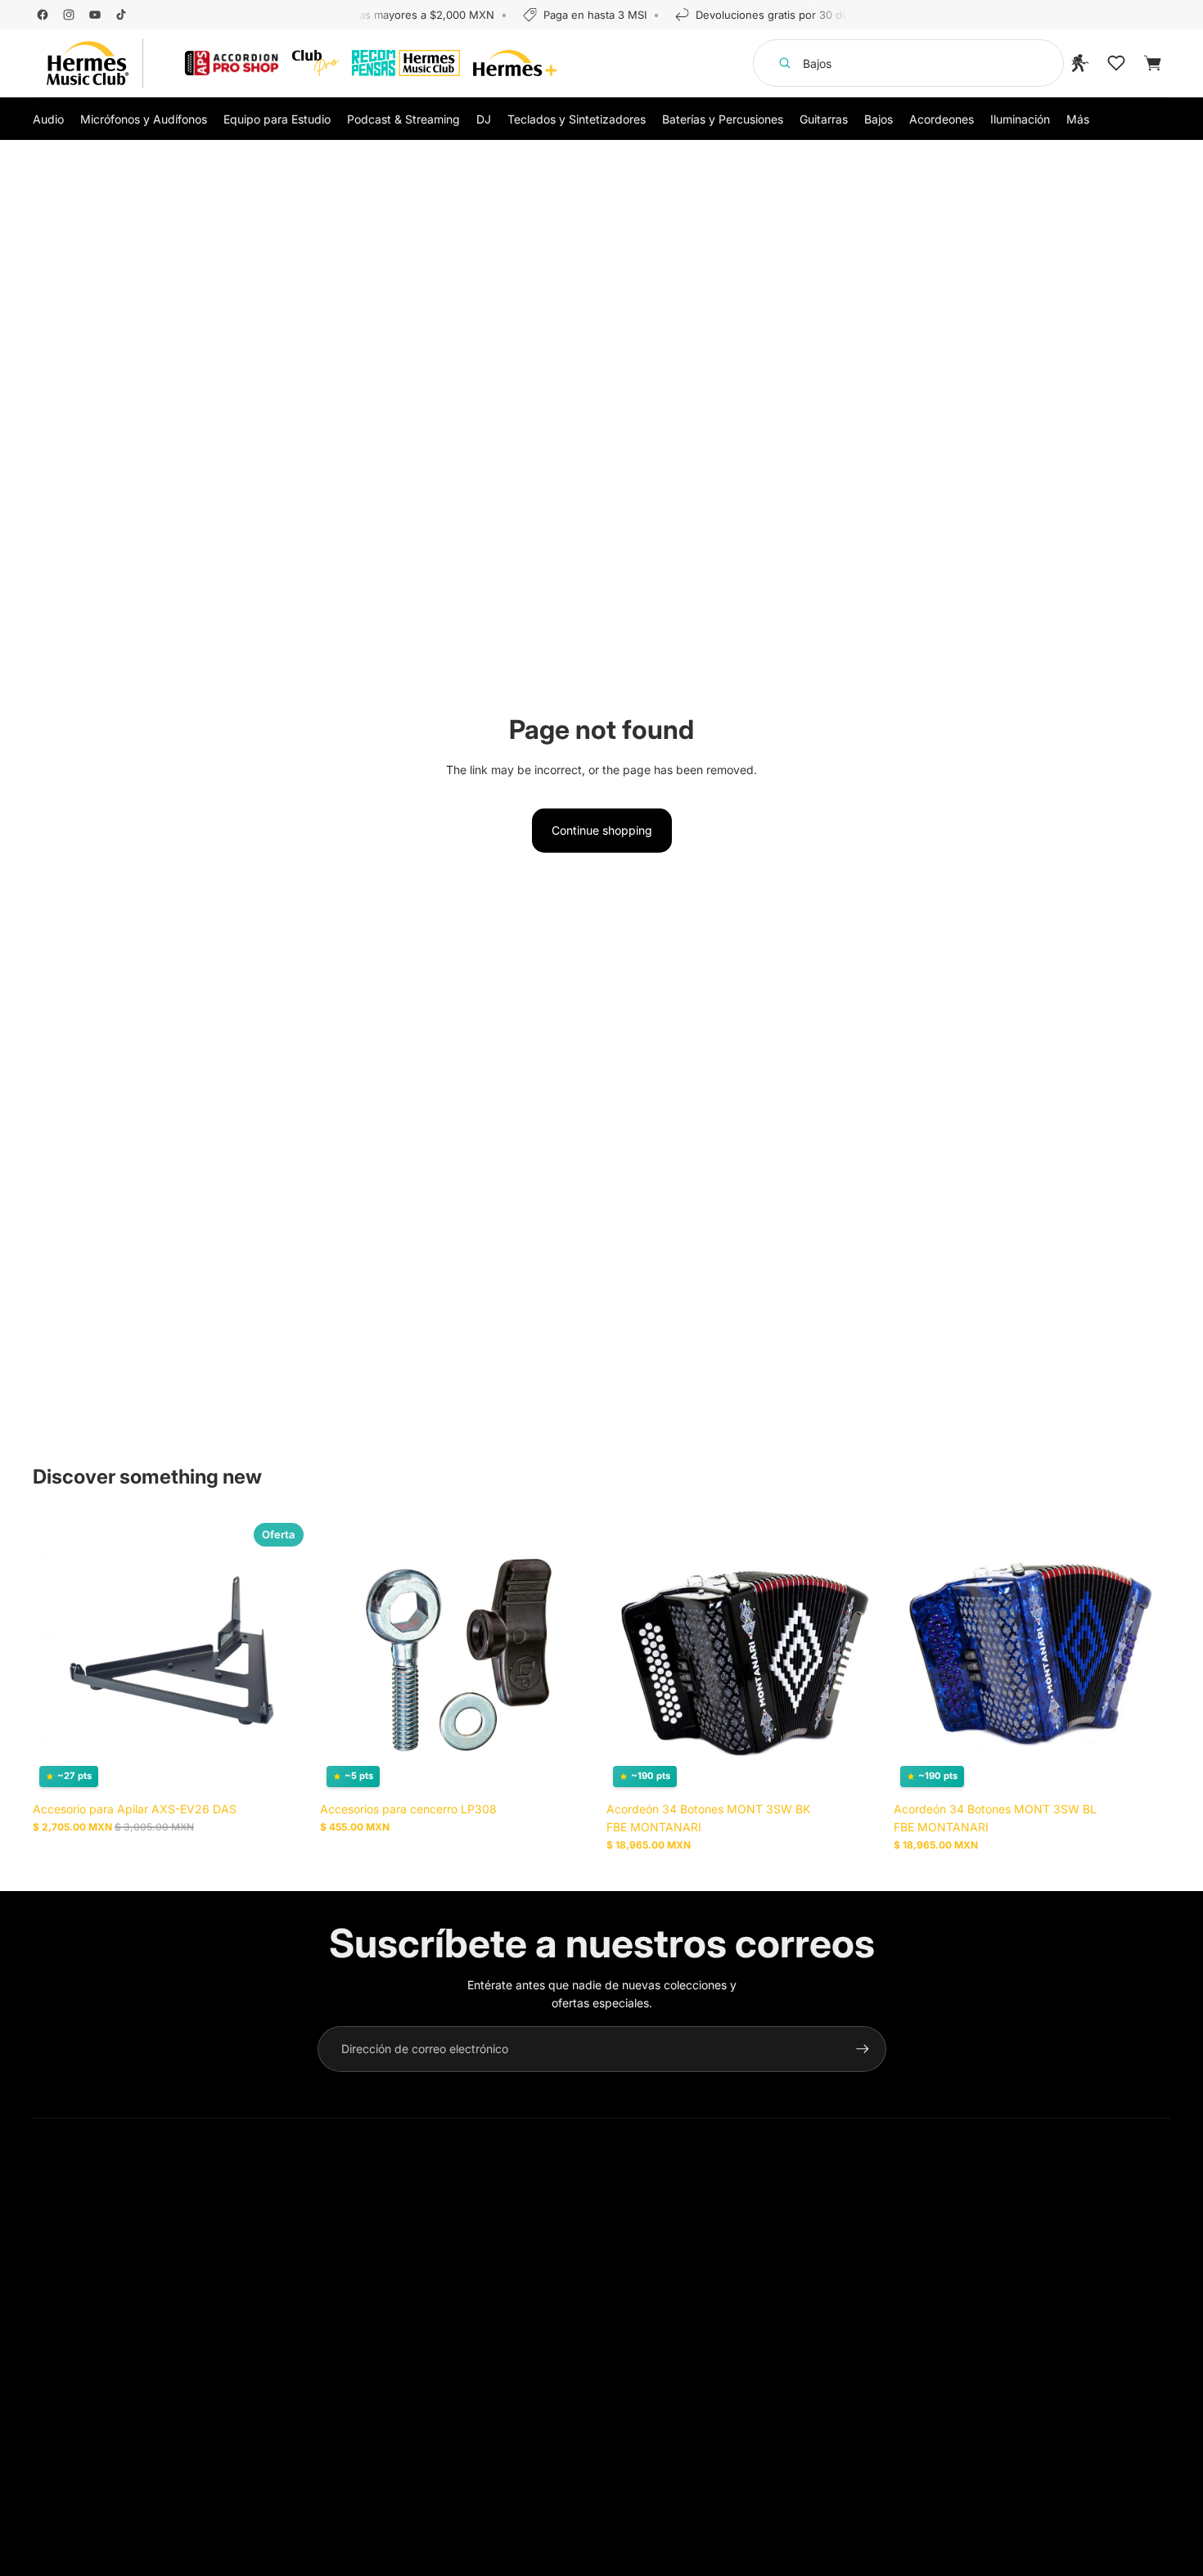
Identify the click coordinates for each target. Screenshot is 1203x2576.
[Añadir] (285, 1768)
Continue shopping (602, 830)
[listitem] (1078, 119)
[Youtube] (95, 15)
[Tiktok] (121, 15)
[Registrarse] (863, 2049)
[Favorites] (1116, 63)
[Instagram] (69, 15)
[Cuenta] (1080, 63)
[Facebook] (43, 15)
